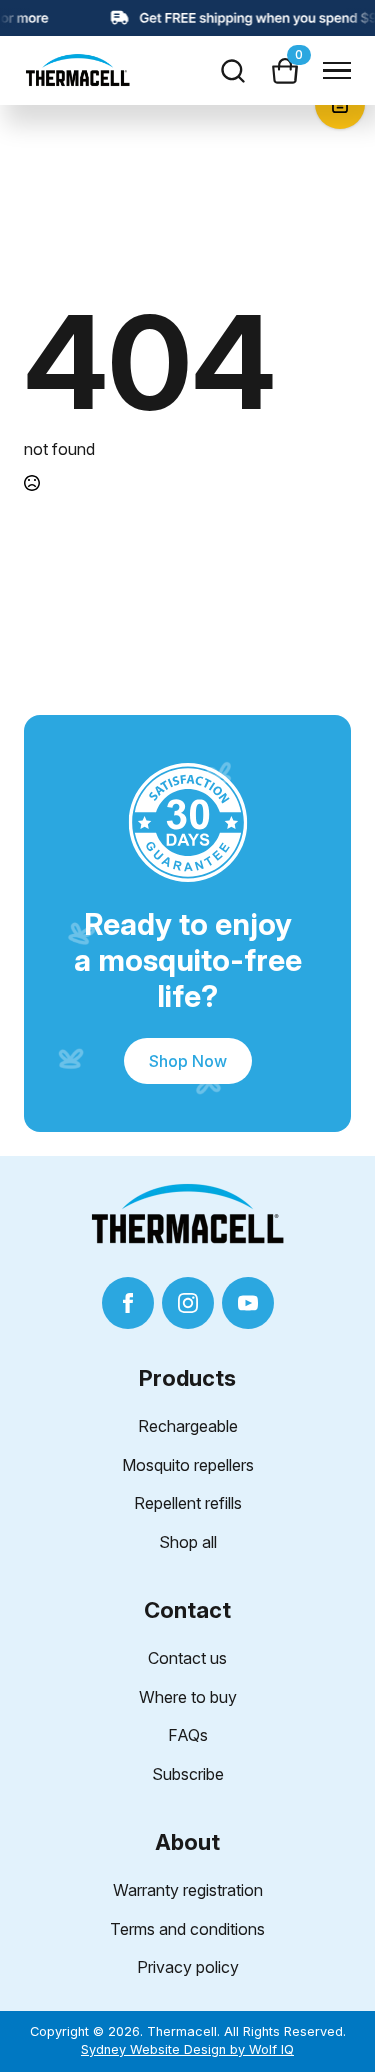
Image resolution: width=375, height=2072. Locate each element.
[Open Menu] (337, 71)
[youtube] (248, 1303)
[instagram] (188, 1303)
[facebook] (128, 1303)
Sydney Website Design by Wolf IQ (187, 2049)
